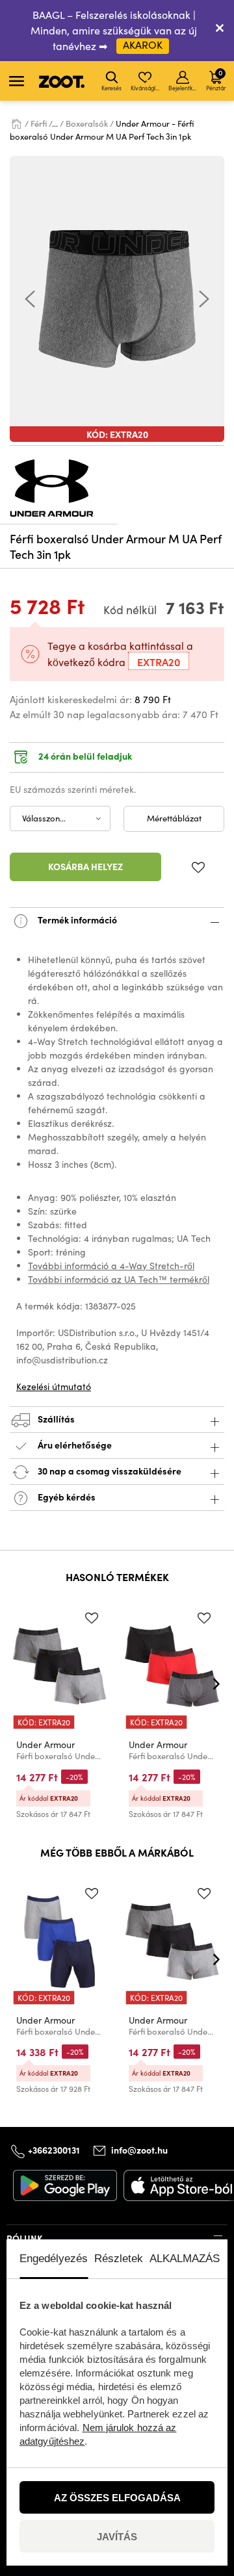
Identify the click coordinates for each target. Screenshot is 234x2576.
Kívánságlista (146, 88)
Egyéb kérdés (66, 1496)
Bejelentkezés (184, 88)
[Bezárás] (220, 31)
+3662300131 (54, 2150)
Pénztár (216, 79)
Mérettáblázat (174, 818)
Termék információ (76, 919)
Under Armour (45, 1745)
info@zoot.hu (139, 2150)
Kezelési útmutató (54, 1386)
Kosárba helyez (85, 866)
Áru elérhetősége (75, 1444)
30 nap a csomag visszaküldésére (109, 1470)
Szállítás (55, 1418)
